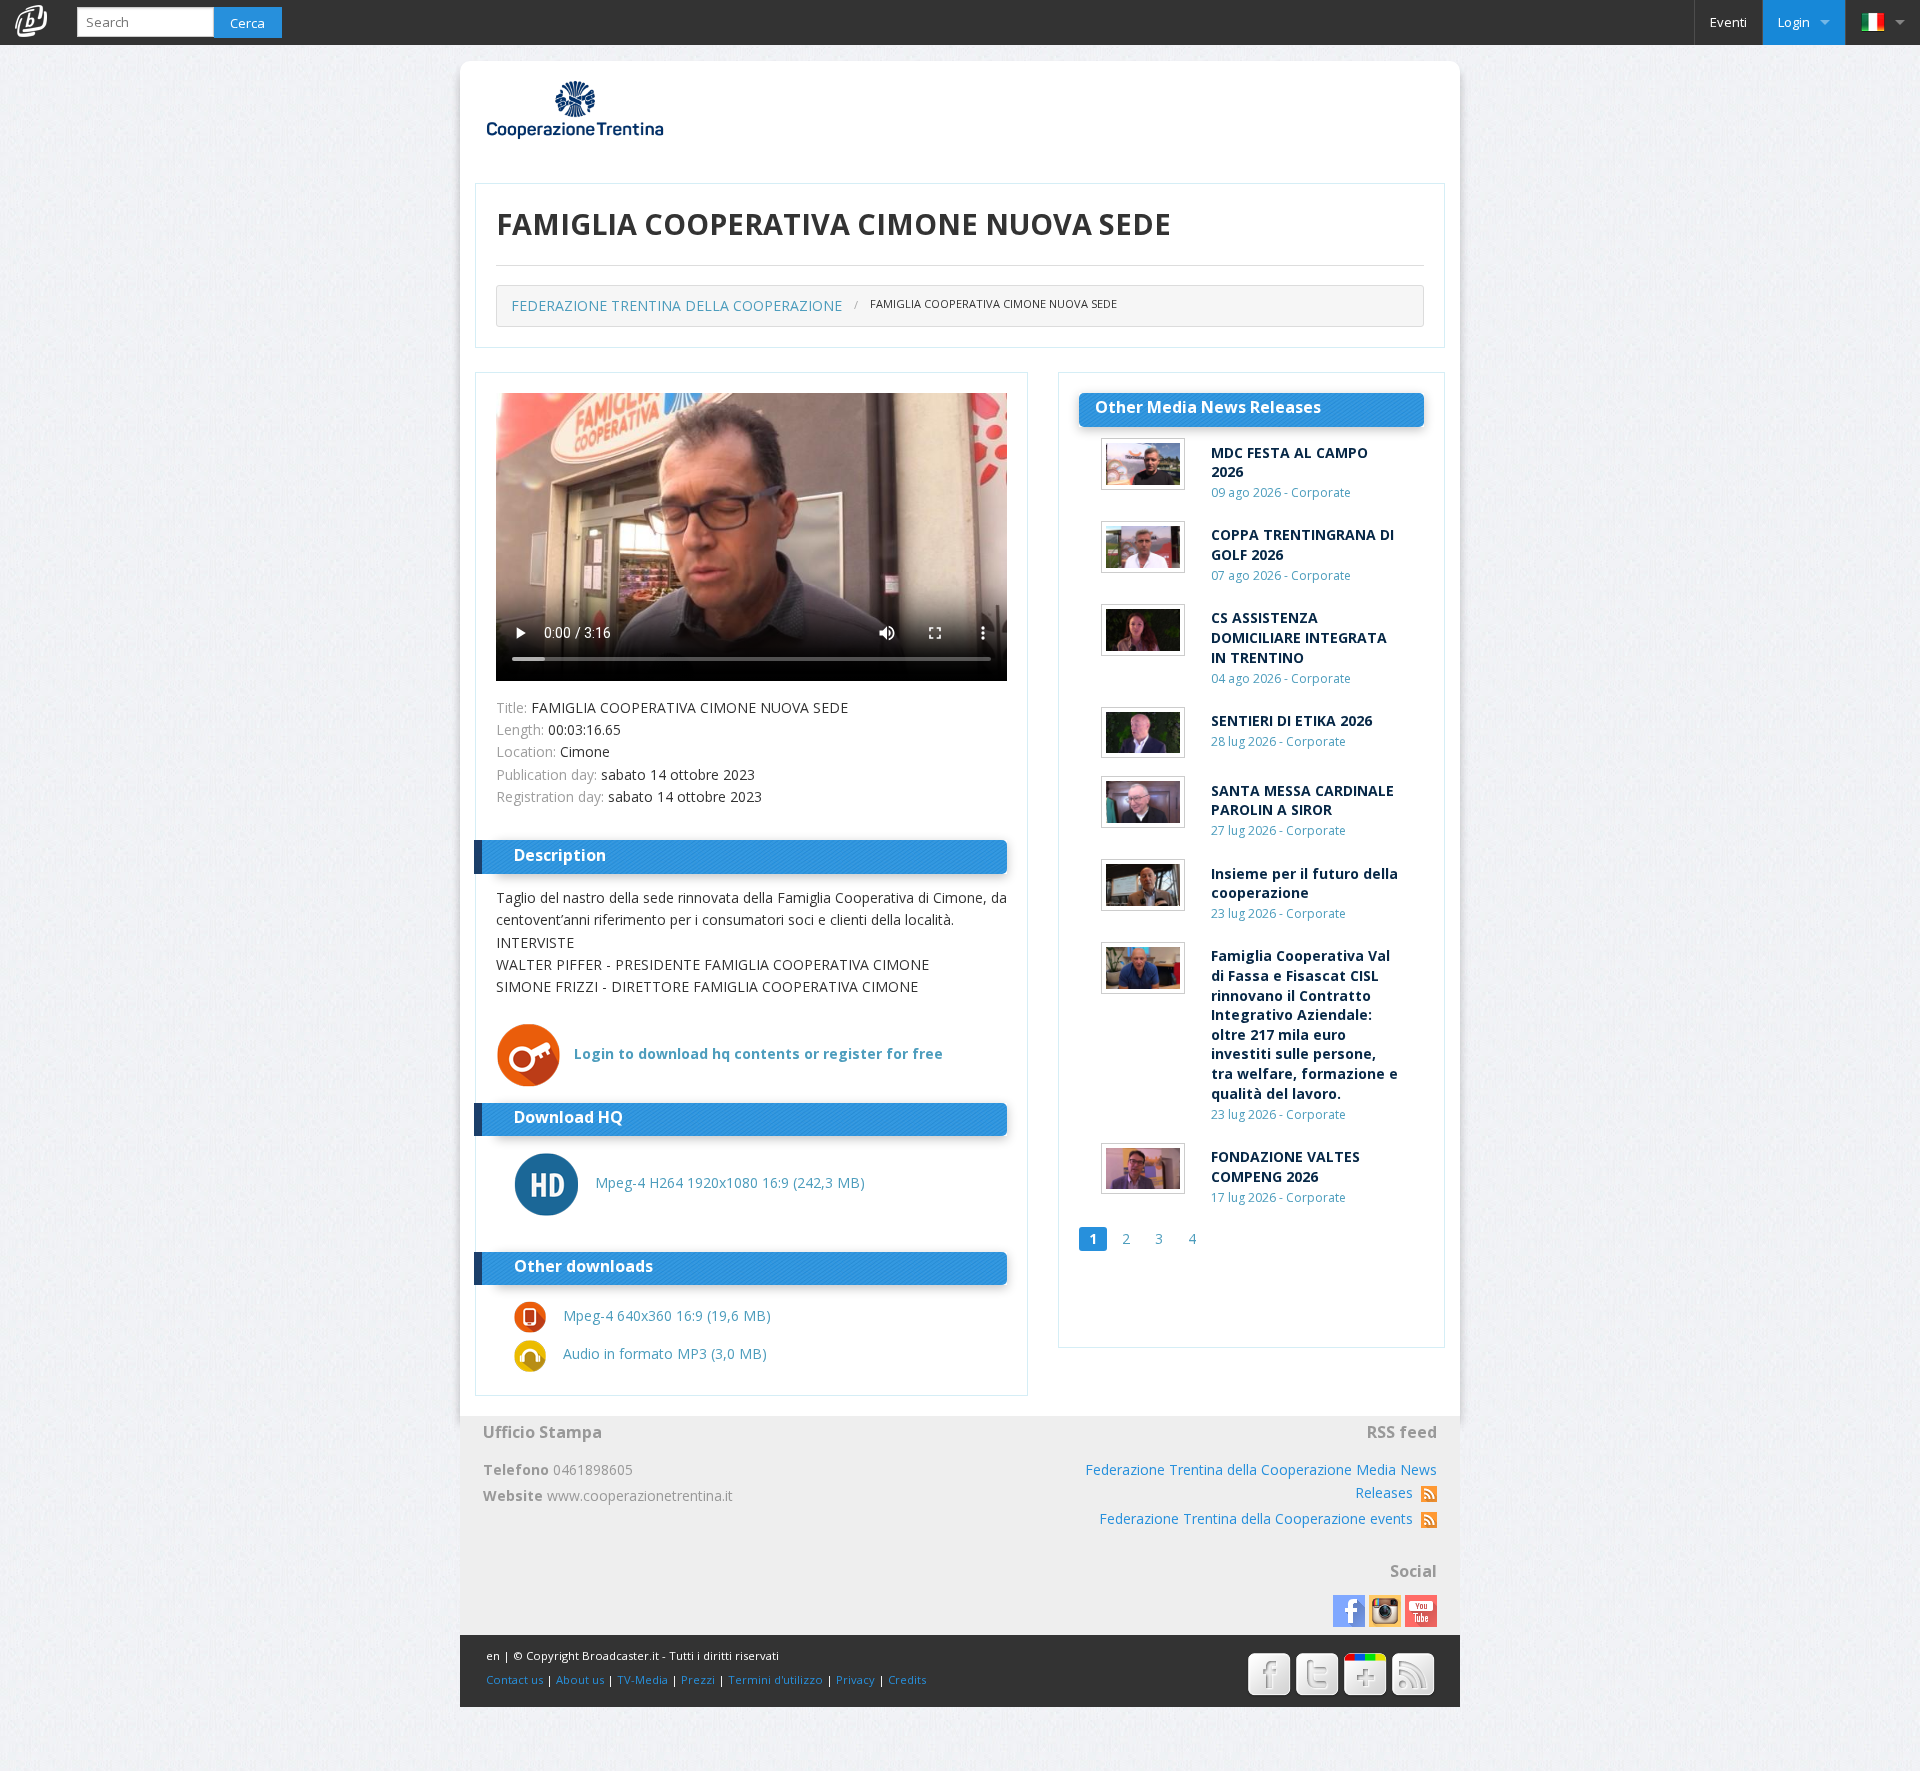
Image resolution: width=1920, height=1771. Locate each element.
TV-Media (642, 1679)
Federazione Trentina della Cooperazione (676, 305)
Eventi (1728, 22)
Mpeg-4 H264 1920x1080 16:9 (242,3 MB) (730, 1182)
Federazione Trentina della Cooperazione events (1260, 1518)
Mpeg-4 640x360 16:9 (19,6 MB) (667, 1315)
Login (1794, 22)
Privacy (855, 1679)
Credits (907, 1679)
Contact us (514, 1679)
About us (580, 1679)
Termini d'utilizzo (775, 1679)
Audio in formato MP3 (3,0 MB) (665, 1353)
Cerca (247, 23)
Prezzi (698, 1679)
